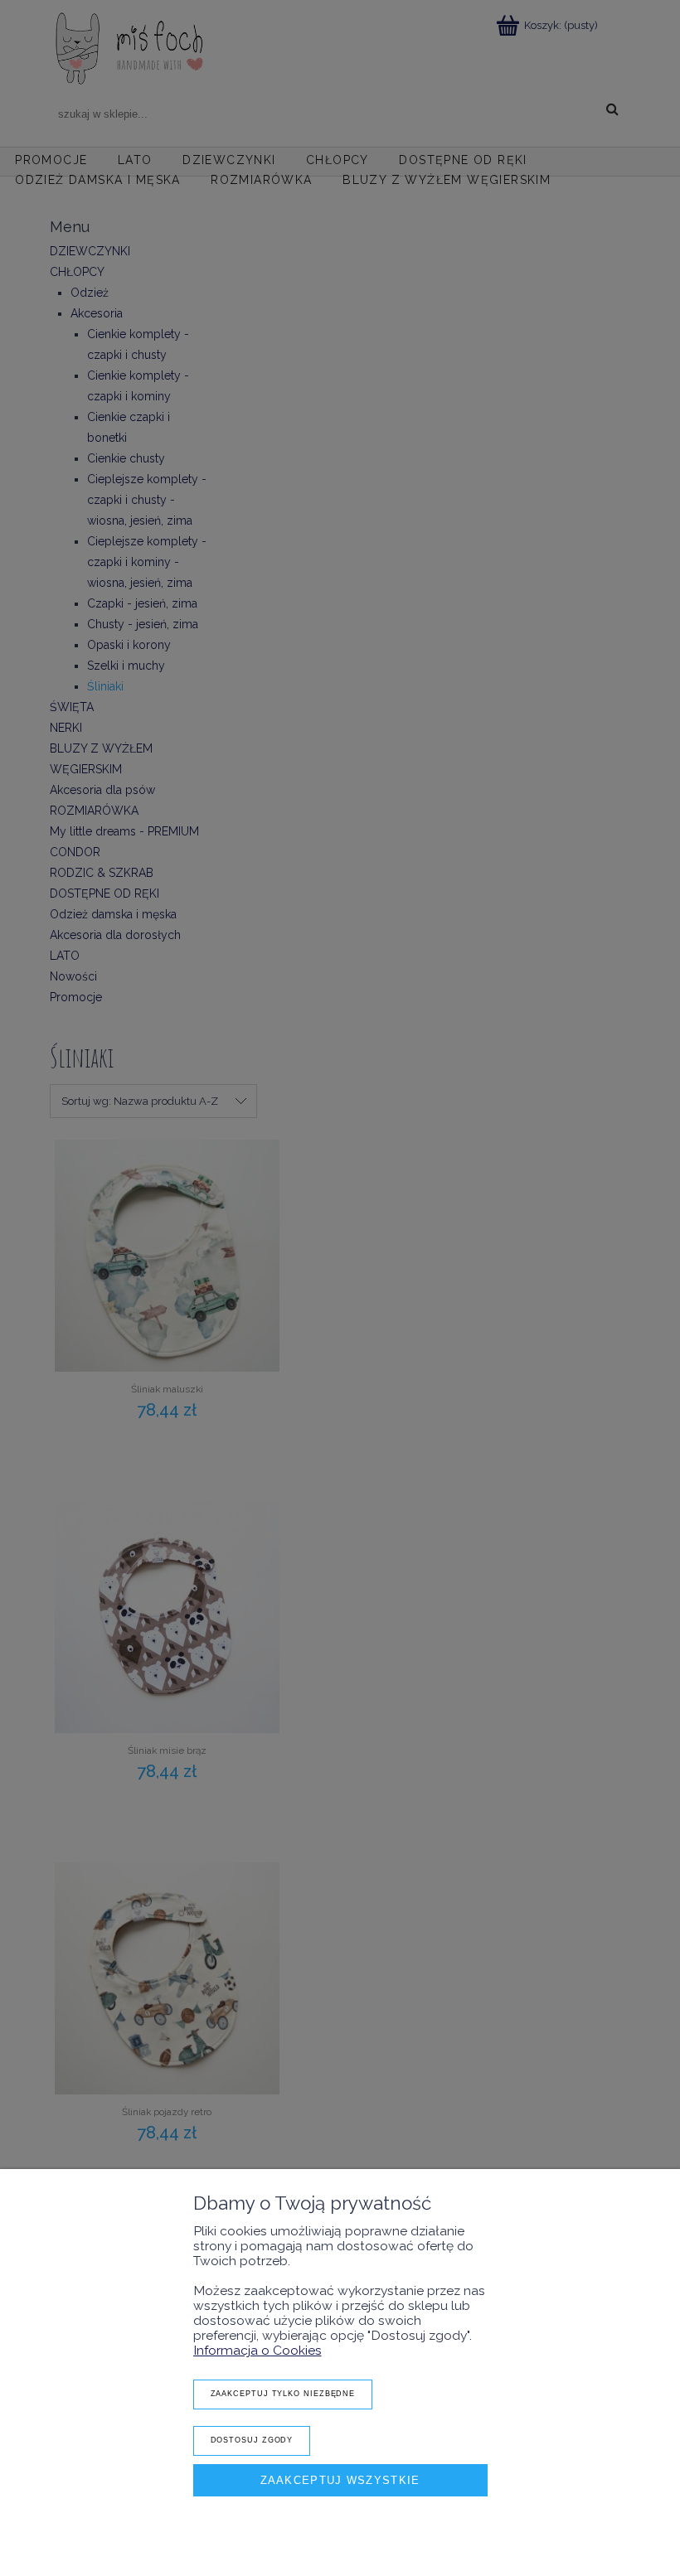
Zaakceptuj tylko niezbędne (283, 2394)
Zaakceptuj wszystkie (340, 2480)
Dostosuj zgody (252, 2440)
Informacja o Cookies (257, 2350)
